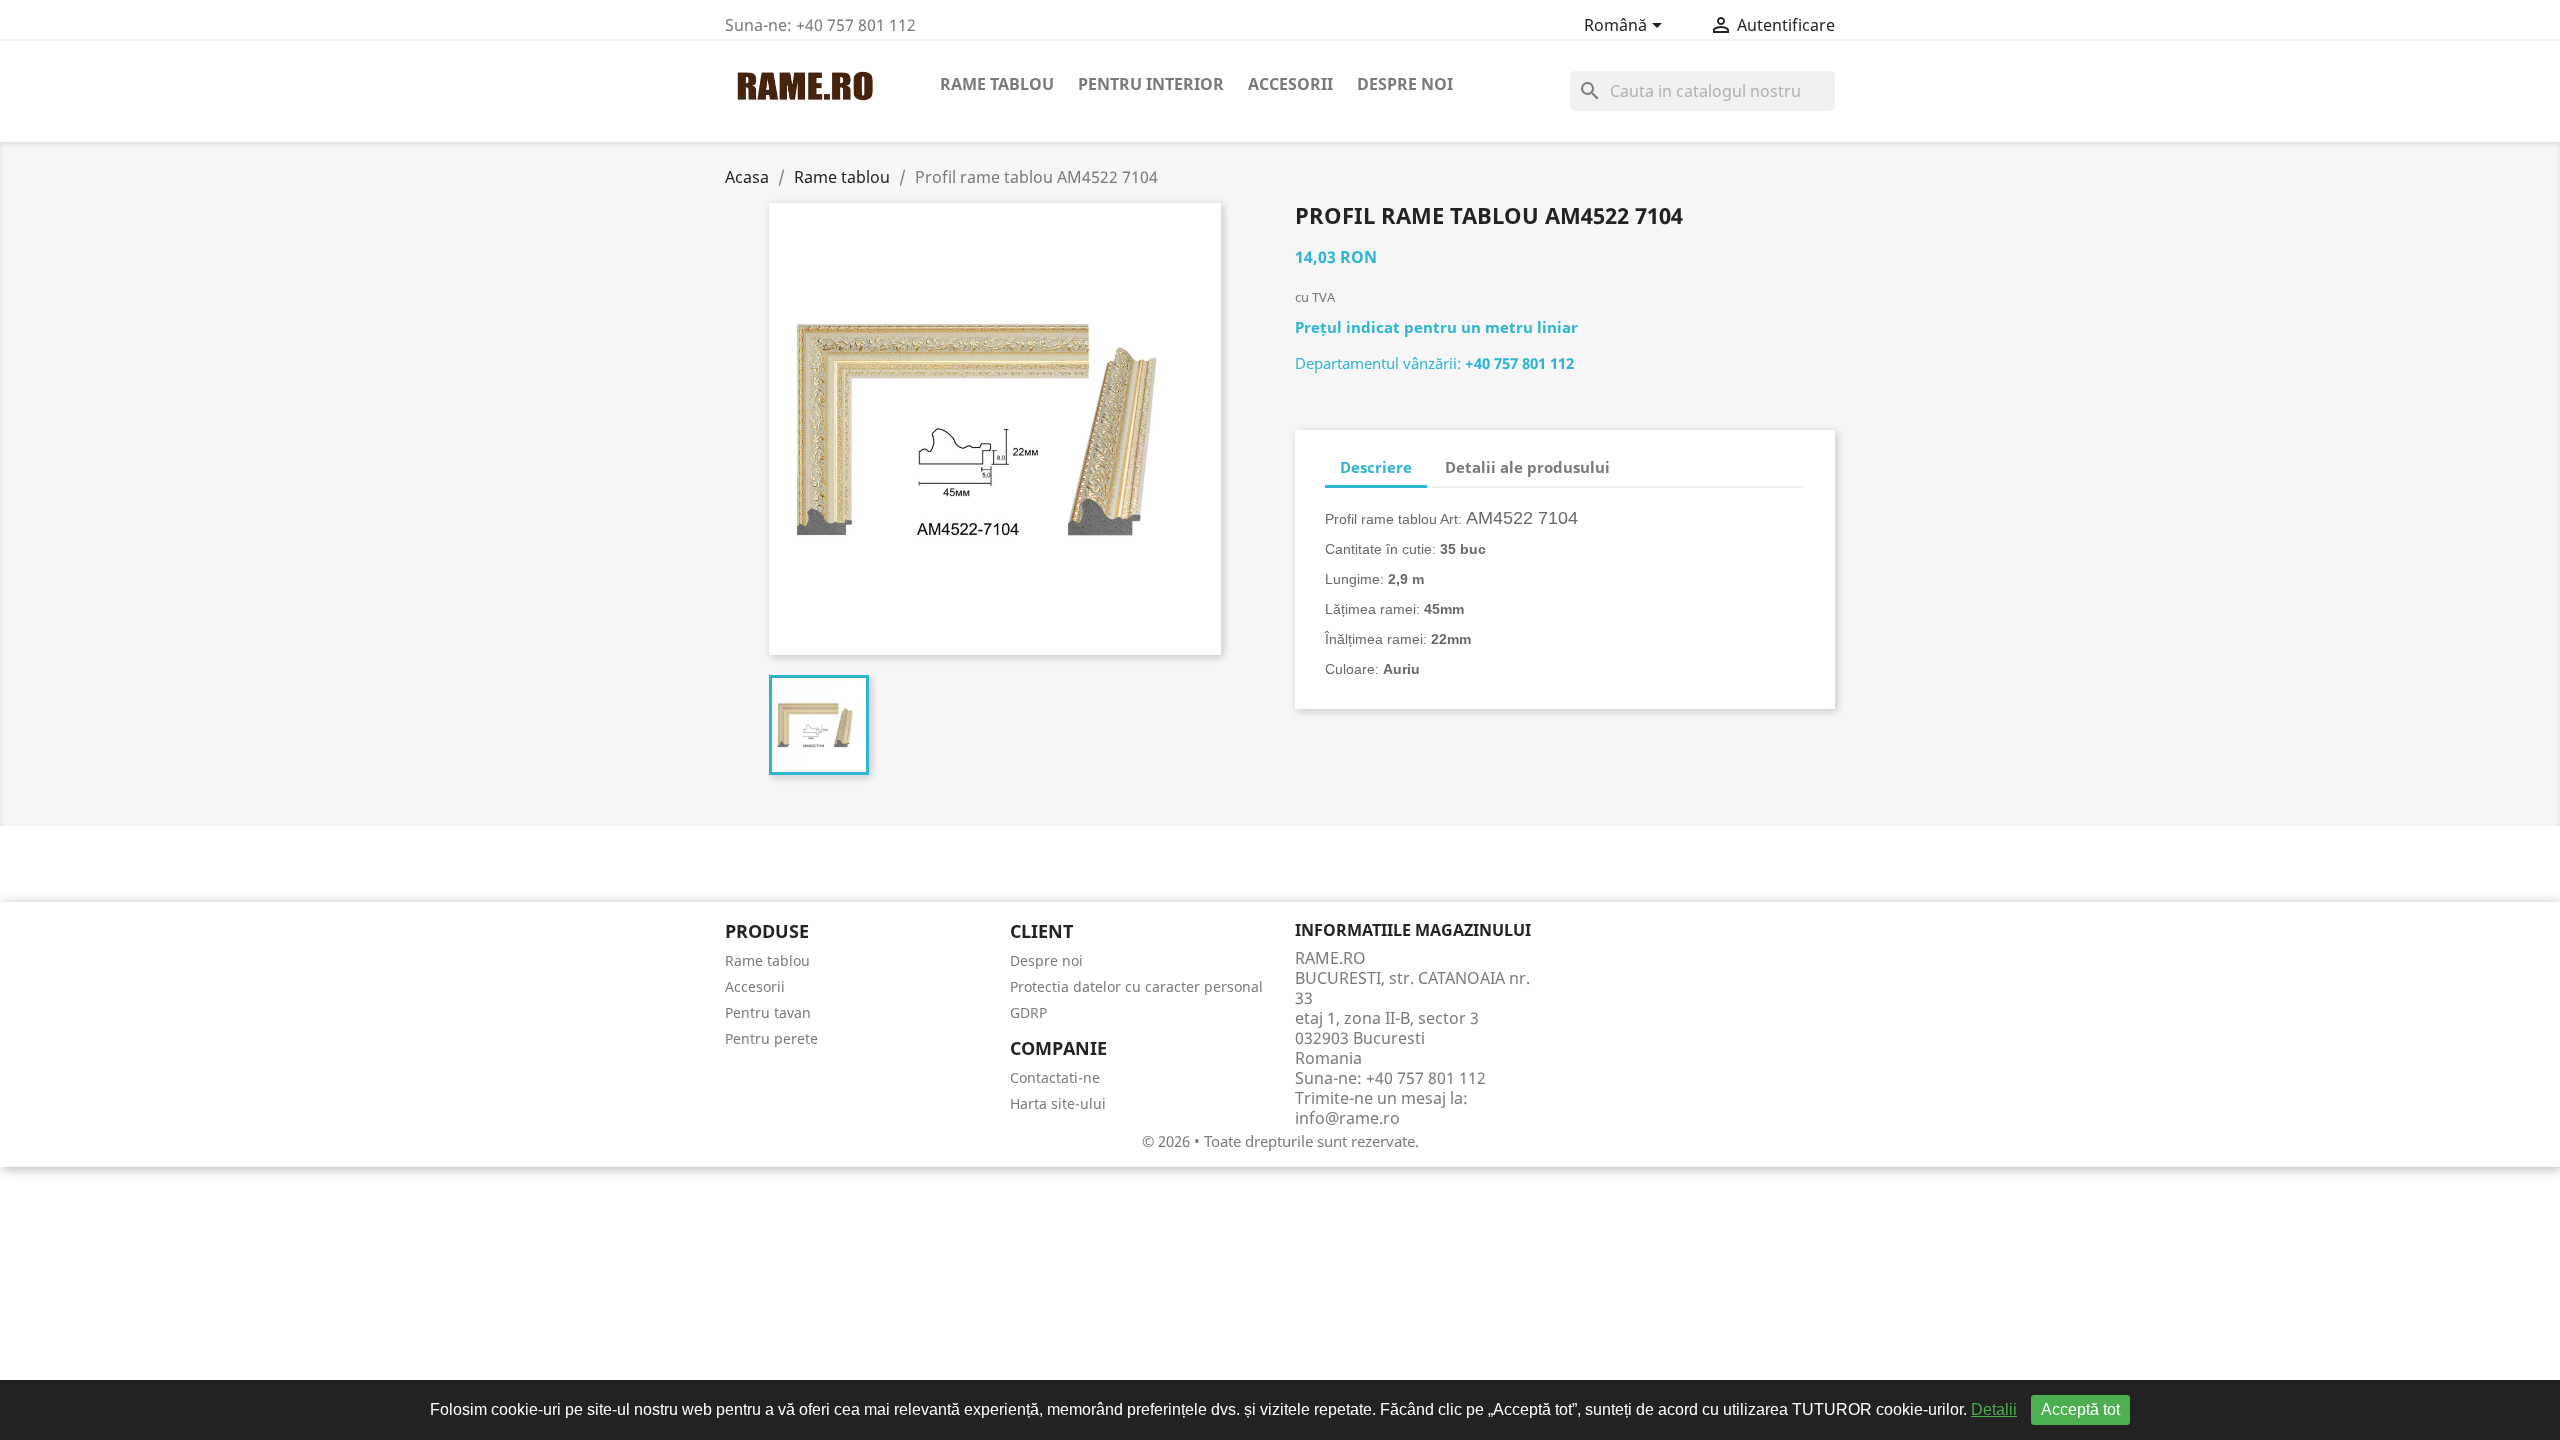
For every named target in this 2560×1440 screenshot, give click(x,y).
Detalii (1994, 1409)
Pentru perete (771, 1038)
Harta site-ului (1058, 1103)
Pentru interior (1151, 84)
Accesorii (1290, 84)
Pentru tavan (768, 1012)
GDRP (1028, 1012)
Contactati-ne (1055, 1077)
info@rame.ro (1347, 1118)
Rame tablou (997, 84)
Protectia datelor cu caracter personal (1136, 986)
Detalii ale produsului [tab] (1527, 467)
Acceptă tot (2080, 1409)
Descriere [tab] (1376, 467)
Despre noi (1405, 84)
